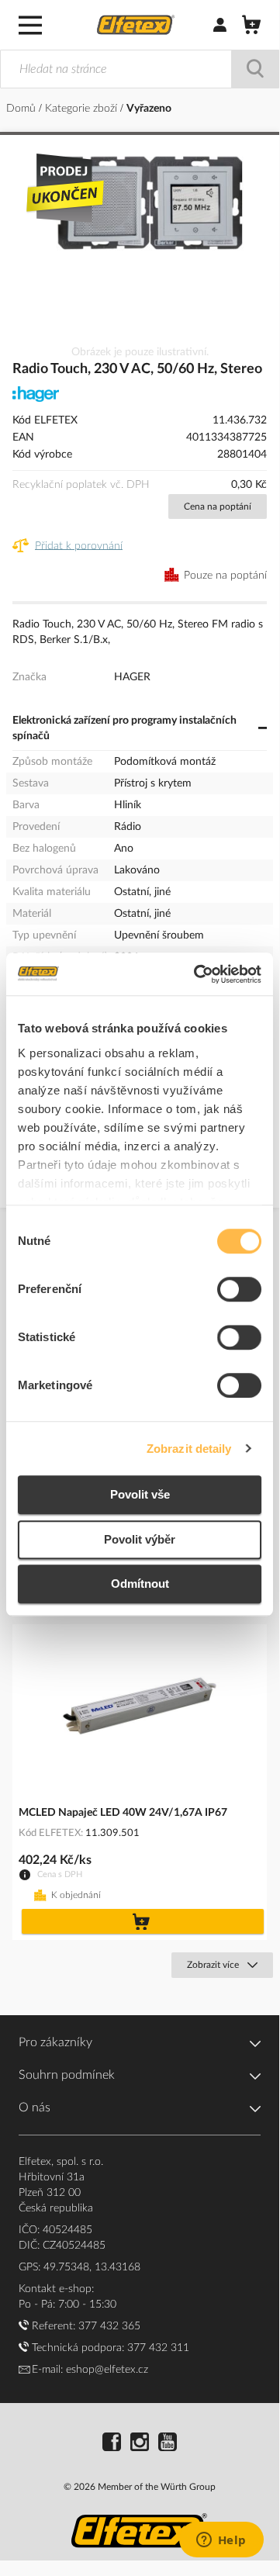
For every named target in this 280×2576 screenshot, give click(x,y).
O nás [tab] (35, 2107)
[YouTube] (168, 2444)
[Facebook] (112, 2444)
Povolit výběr (140, 1539)
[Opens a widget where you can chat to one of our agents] (221, 2541)
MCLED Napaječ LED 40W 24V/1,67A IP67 (123, 1813)
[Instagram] (140, 2444)
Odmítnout (140, 1584)
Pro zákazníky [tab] (55, 2042)
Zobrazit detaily (189, 1449)
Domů (22, 109)
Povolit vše (140, 1494)
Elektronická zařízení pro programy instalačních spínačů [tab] (124, 728)
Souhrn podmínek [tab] (67, 2075)
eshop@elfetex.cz (107, 2370)
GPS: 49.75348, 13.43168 (80, 2267)
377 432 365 (109, 2326)
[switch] (239, 1291)
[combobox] (140, 69)
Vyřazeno (149, 109)
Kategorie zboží (83, 109)
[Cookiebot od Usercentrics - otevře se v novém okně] (197, 974)
